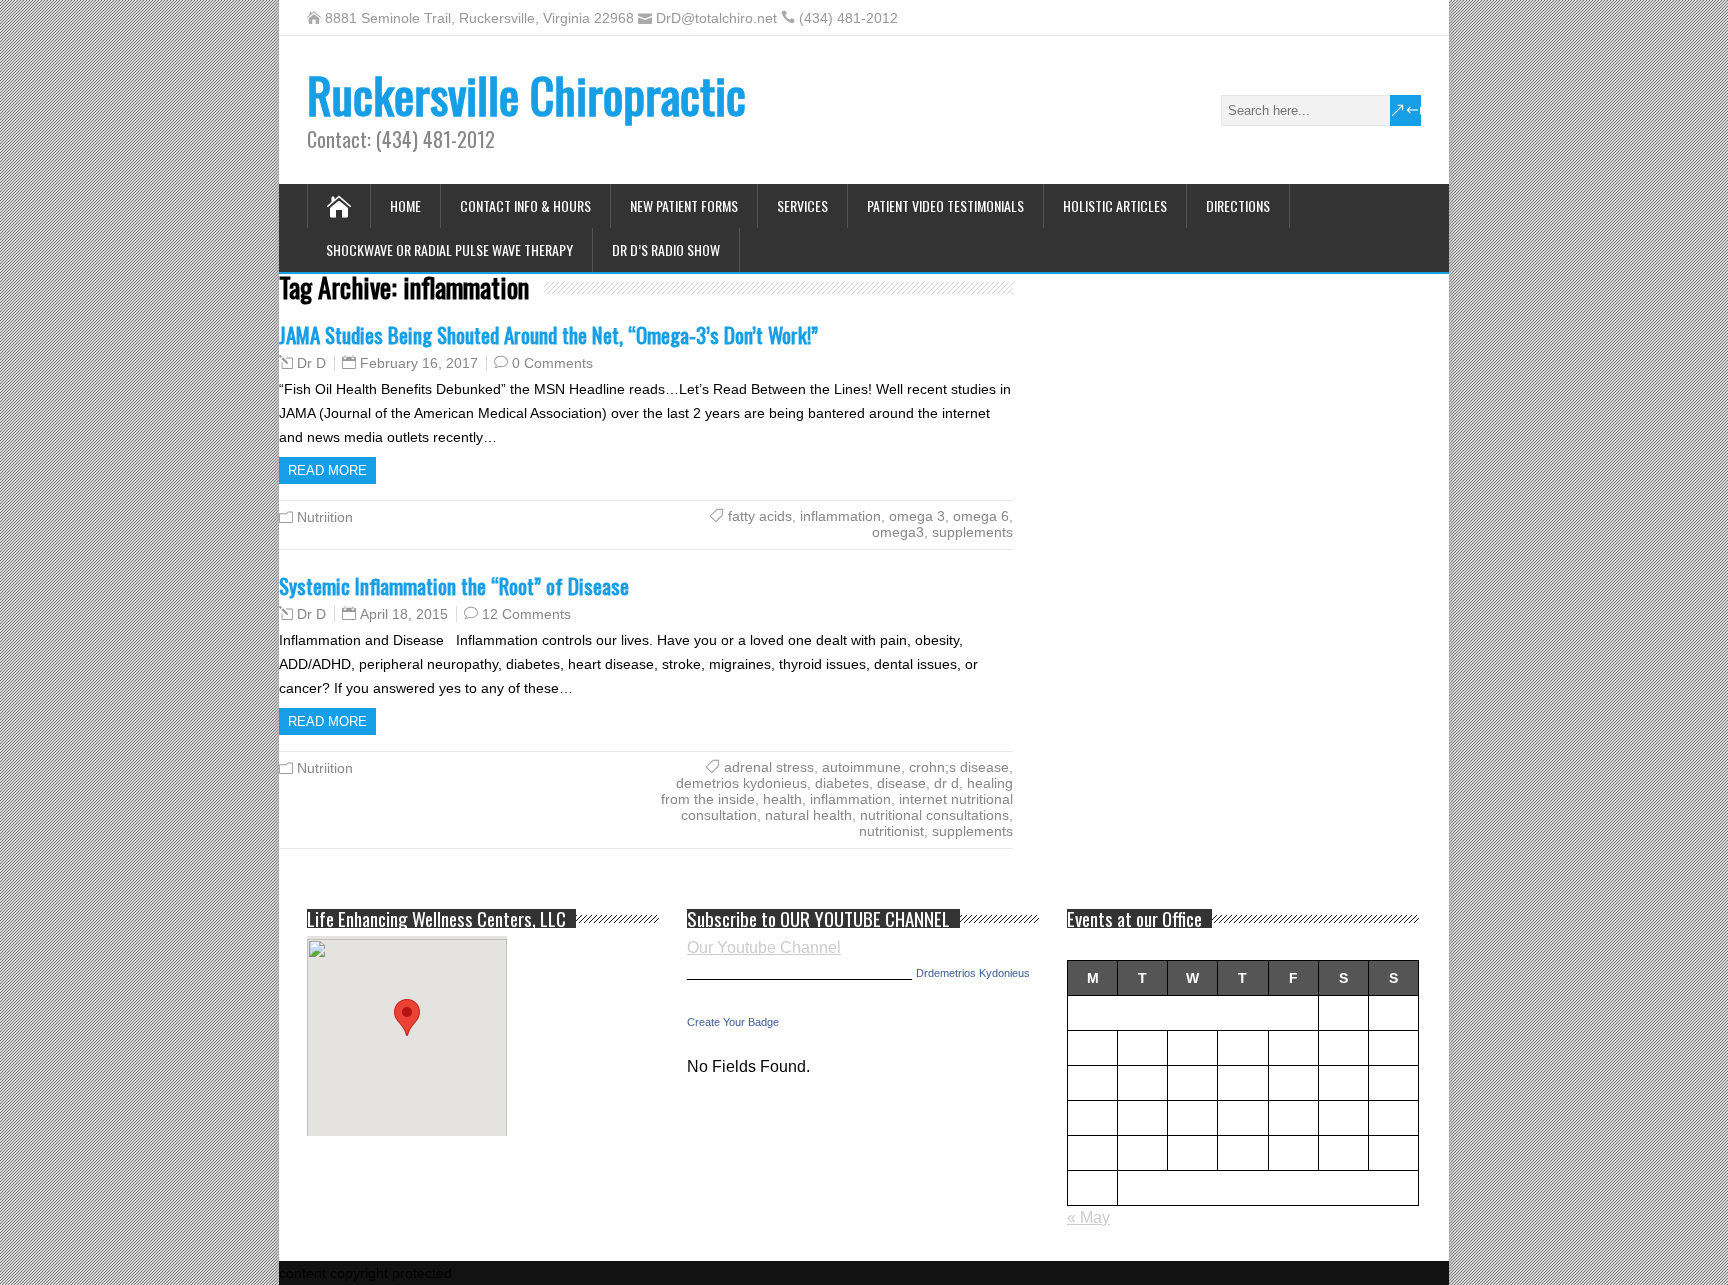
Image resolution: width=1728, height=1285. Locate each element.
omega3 (898, 532)
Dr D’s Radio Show (666, 249)
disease (901, 783)
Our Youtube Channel (764, 947)
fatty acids (760, 516)
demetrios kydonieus (741, 783)
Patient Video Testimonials (945, 205)
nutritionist (891, 831)
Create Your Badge (733, 1022)
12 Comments (526, 614)
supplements (972, 532)
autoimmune (861, 767)
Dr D (311, 363)
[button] (407, 1017)
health (782, 799)
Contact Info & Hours (525, 205)
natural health (808, 815)
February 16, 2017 (419, 363)
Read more (327, 470)
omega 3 (917, 516)
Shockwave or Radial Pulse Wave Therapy (449, 249)
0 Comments (552, 363)
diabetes (842, 783)
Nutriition (325, 517)
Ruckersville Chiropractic (526, 94)
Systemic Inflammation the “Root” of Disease (454, 585)
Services (802, 205)
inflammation (840, 516)
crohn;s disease (959, 767)
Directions (1238, 205)
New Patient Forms (684, 205)
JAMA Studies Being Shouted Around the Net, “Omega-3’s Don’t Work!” (548, 334)
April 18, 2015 (404, 614)
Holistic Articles (1115, 205)
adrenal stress (769, 767)
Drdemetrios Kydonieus (973, 973)
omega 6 (981, 516)
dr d (946, 783)
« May (1088, 1217)
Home (405, 205)
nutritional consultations (934, 815)
